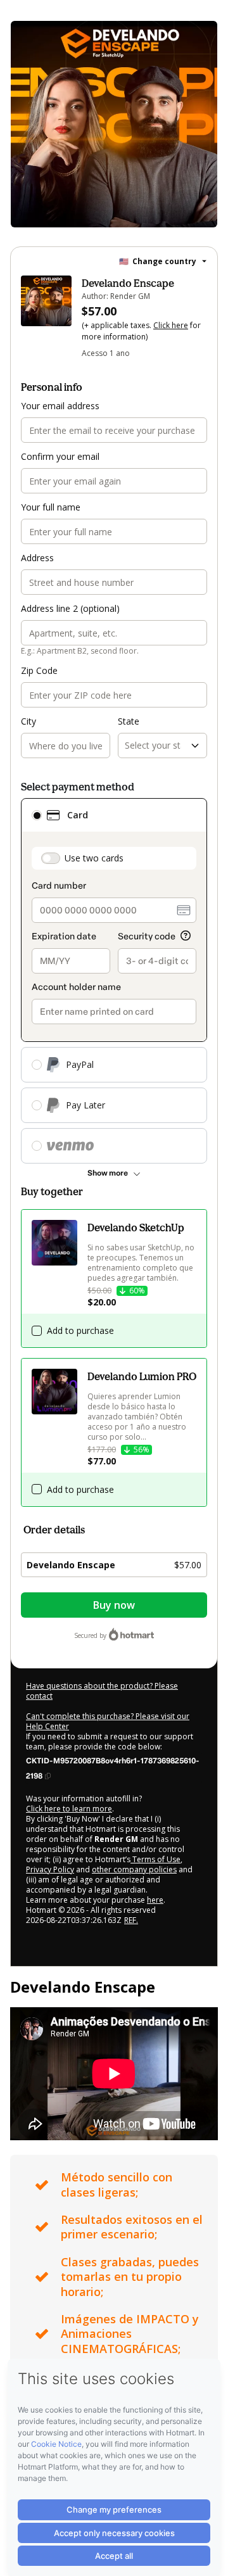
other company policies (134, 1869)
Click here (171, 325)
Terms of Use (155, 1859)
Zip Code (39, 670)
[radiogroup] (114, 981)
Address (37, 558)
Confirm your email (60, 456)
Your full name (51, 507)
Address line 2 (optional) (70, 608)
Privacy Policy (50, 1869)
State (129, 721)
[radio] (37, 815)
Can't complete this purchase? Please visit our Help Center (108, 1721)
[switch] (51, 858)
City (28, 721)
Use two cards (94, 858)
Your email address (60, 406)
